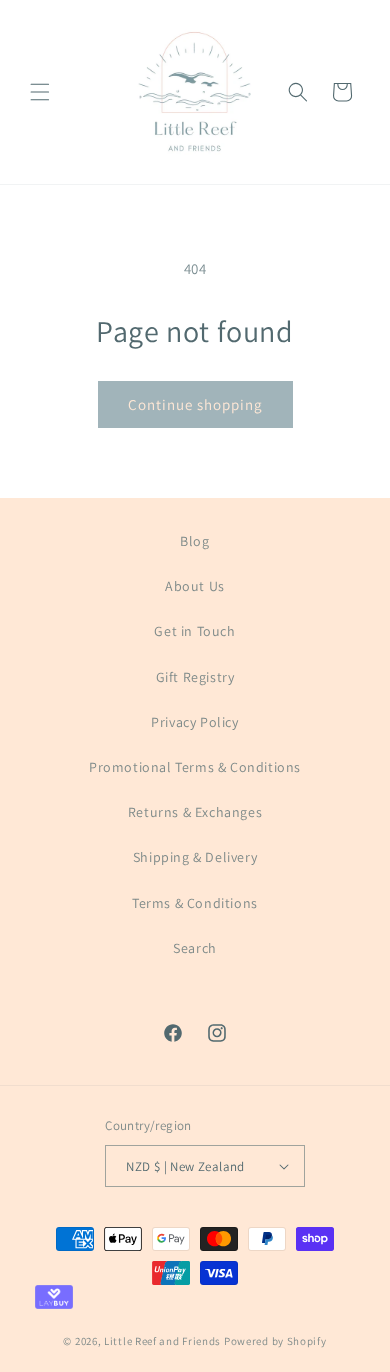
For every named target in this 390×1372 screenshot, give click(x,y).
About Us (195, 586)
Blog (194, 541)
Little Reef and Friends (162, 1341)
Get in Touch (194, 631)
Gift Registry (195, 677)
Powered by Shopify (275, 1341)
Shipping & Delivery (195, 857)
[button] (40, 92)
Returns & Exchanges (195, 812)
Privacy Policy (194, 722)
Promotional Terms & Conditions (195, 767)
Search (195, 948)
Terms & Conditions (195, 903)
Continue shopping (195, 404)
